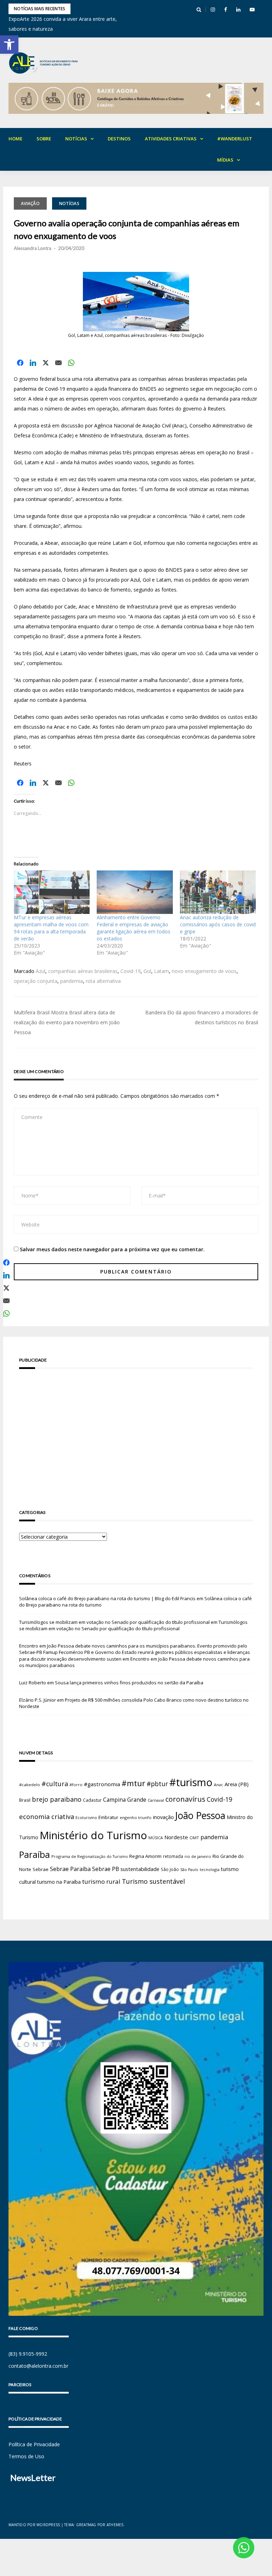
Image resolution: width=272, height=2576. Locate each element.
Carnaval (156, 1800)
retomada (173, 1856)
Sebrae (41, 1869)
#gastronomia (102, 1784)
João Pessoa (200, 1816)
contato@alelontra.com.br (38, 2366)
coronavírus (185, 1799)
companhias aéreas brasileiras (83, 971)
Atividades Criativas (171, 139)
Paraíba (35, 1855)
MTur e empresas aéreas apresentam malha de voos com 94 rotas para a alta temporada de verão (51, 928)
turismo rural (101, 1881)
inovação (163, 1817)
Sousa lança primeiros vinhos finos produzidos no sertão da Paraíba (129, 1683)
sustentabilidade (140, 1869)
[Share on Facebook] (20, 363)
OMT (194, 1838)
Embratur (108, 1817)
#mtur (133, 1783)
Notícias (76, 139)
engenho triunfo (136, 1817)
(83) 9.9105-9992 (28, 2354)
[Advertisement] (136, 1429)
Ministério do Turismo (93, 1835)
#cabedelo (30, 1785)
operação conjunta (36, 981)
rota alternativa (103, 981)
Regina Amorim (145, 1856)
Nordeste (176, 1837)
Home (15, 139)
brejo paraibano (57, 1799)
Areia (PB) (237, 1784)
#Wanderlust (235, 139)
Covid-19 (131, 971)
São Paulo (189, 1870)
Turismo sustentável (153, 1881)
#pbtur (157, 1784)
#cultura (55, 1784)
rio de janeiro (198, 1856)
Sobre (44, 139)
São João (170, 1869)
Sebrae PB (106, 1869)
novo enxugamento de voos (204, 971)
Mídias (225, 160)
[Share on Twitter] (46, 363)
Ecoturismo (86, 1817)
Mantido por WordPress (34, 2525)
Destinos (119, 139)
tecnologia (210, 1869)
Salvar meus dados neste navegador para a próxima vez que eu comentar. (112, 1249)
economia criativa (47, 1816)
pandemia (72, 981)
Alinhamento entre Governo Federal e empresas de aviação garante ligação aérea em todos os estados (134, 928)
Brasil (25, 1800)
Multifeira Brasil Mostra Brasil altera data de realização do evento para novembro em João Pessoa (67, 1022)
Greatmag (86, 2525)
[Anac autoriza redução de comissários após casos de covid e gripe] (218, 892)
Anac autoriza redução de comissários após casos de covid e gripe (218, 924)
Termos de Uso (26, 2456)
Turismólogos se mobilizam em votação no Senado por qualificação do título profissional (114, 1622)
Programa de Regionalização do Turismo (90, 1856)
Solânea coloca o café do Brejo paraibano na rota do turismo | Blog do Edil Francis (107, 1598)
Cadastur (92, 1800)
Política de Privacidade (34, 2444)
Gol (147, 971)
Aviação (30, 203)
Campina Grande (125, 1800)
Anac (219, 1785)
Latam (161, 971)
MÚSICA (156, 1838)
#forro (76, 1785)
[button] (9, 45)
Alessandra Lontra (33, 248)
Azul (41, 971)
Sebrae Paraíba (70, 1869)
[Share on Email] (58, 363)
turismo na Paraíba (59, 1882)
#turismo (191, 1782)
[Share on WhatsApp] (71, 363)
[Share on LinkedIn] (33, 363)
